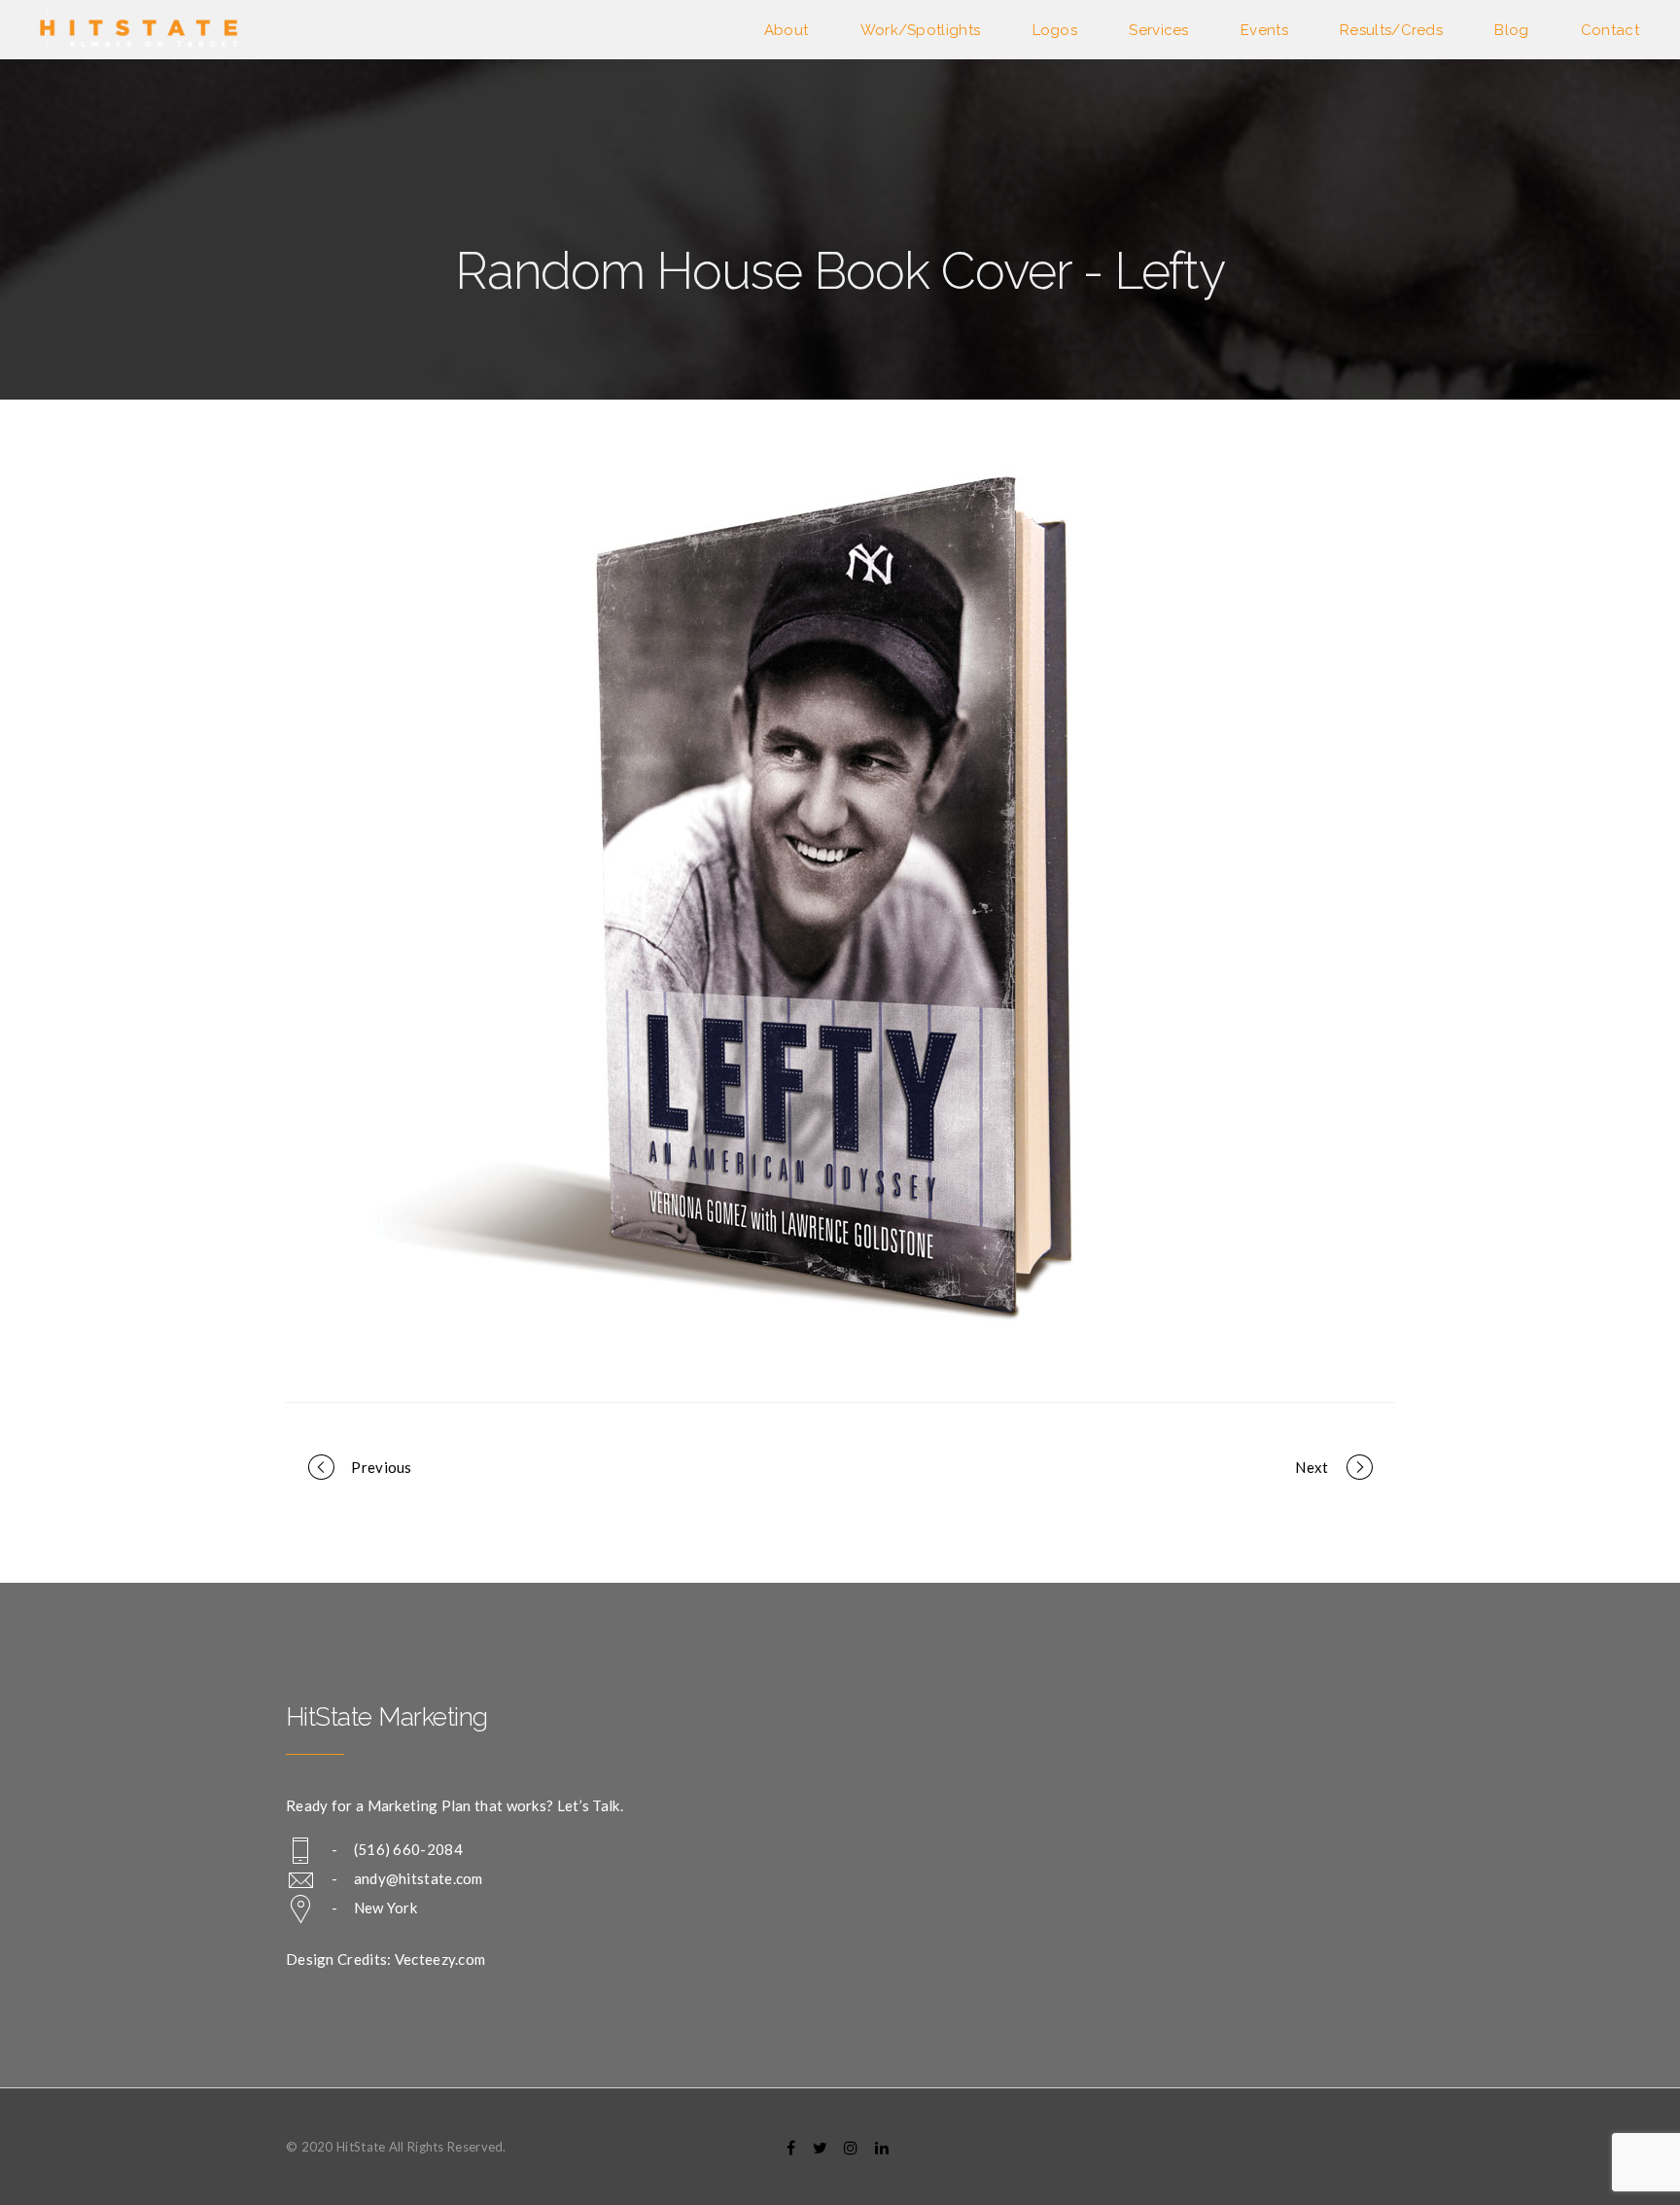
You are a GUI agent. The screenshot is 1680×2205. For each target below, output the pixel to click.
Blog (1511, 30)
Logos (1055, 30)
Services (1158, 30)
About (787, 30)
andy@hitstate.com (419, 1878)
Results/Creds (1391, 30)
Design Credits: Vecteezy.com (385, 1959)
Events (1264, 30)
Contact (1610, 30)
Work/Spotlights (921, 30)
